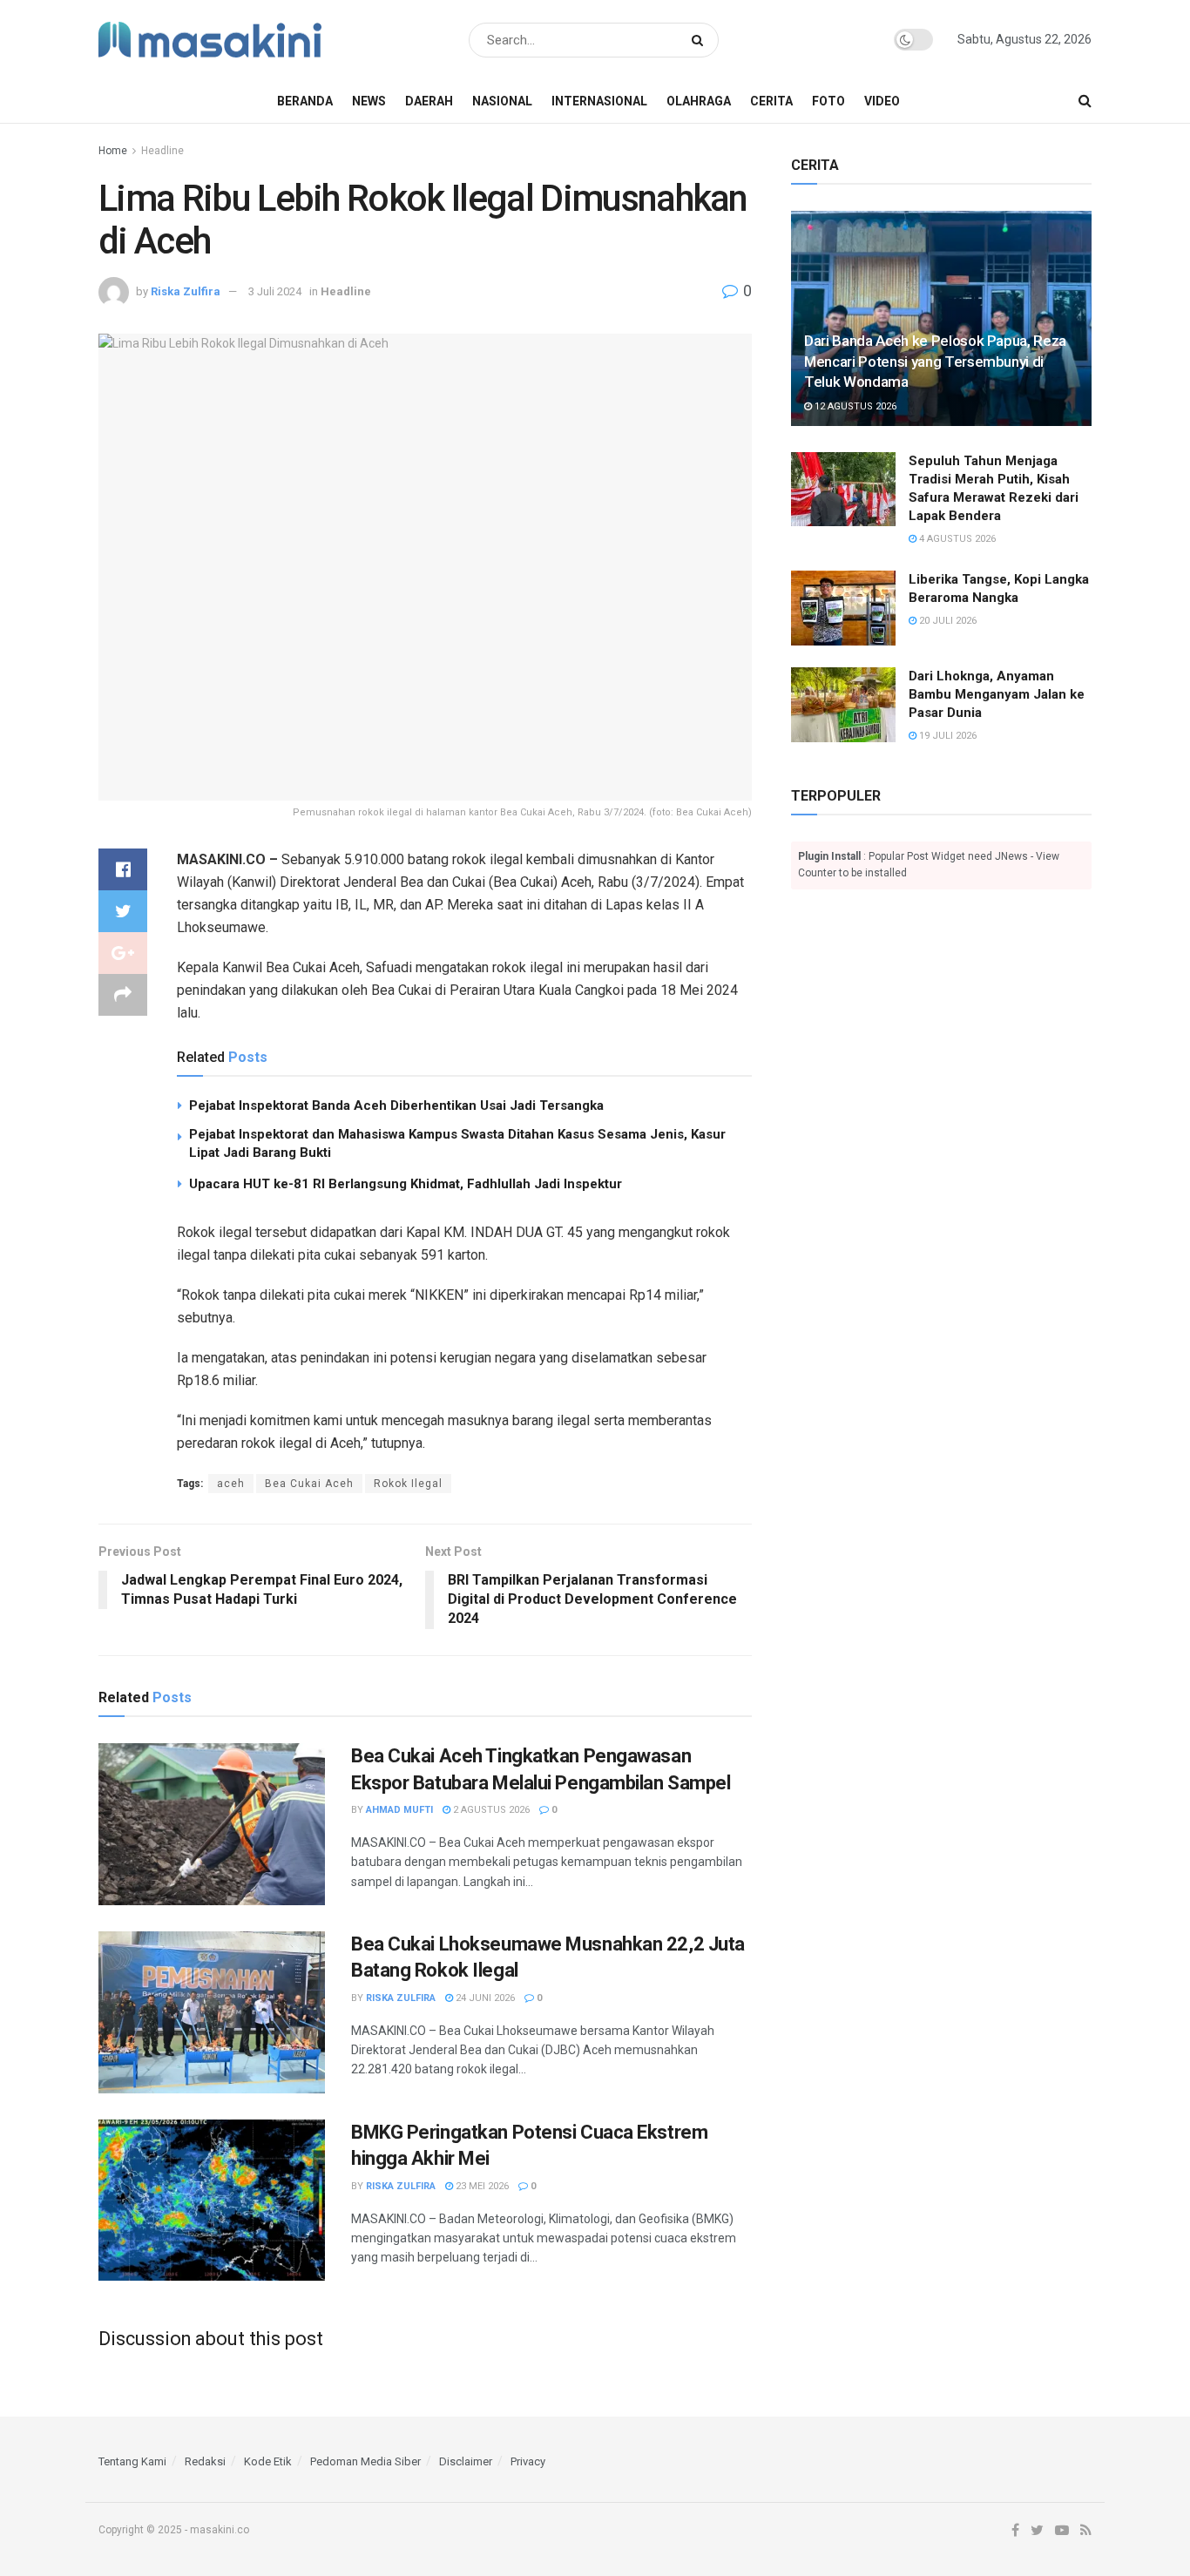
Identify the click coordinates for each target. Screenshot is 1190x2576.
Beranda (305, 101)
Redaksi (205, 2461)
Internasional (599, 101)
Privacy (528, 2461)
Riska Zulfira (186, 291)
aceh (231, 1484)
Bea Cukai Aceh (309, 1484)
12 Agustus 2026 (854, 406)
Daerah (429, 101)
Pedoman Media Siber (365, 2461)
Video (882, 101)
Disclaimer (466, 2461)
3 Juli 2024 (275, 291)
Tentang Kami (132, 2461)
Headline (162, 151)
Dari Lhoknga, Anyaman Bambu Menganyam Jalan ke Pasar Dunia (997, 694)
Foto (828, 101)
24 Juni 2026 (484, 1998)
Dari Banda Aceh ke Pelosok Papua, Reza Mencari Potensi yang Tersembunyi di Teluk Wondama (935, 362)
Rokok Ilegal (408, 1484)
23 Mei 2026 (481, 2186)
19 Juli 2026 (947, 736)
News (369, 101)
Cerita (771, 101)
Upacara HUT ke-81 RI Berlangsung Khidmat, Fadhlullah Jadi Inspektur (406, 1184)
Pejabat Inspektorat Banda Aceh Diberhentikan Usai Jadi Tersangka (396, 1105)
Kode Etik (268, 2461)
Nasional (502, 101)
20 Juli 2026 (947, 621)
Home (113, 151)
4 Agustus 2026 (956, 539)
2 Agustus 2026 (490, 1810)
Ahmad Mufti (399, 1810)
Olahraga (699, 101)
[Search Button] (701, 40)
